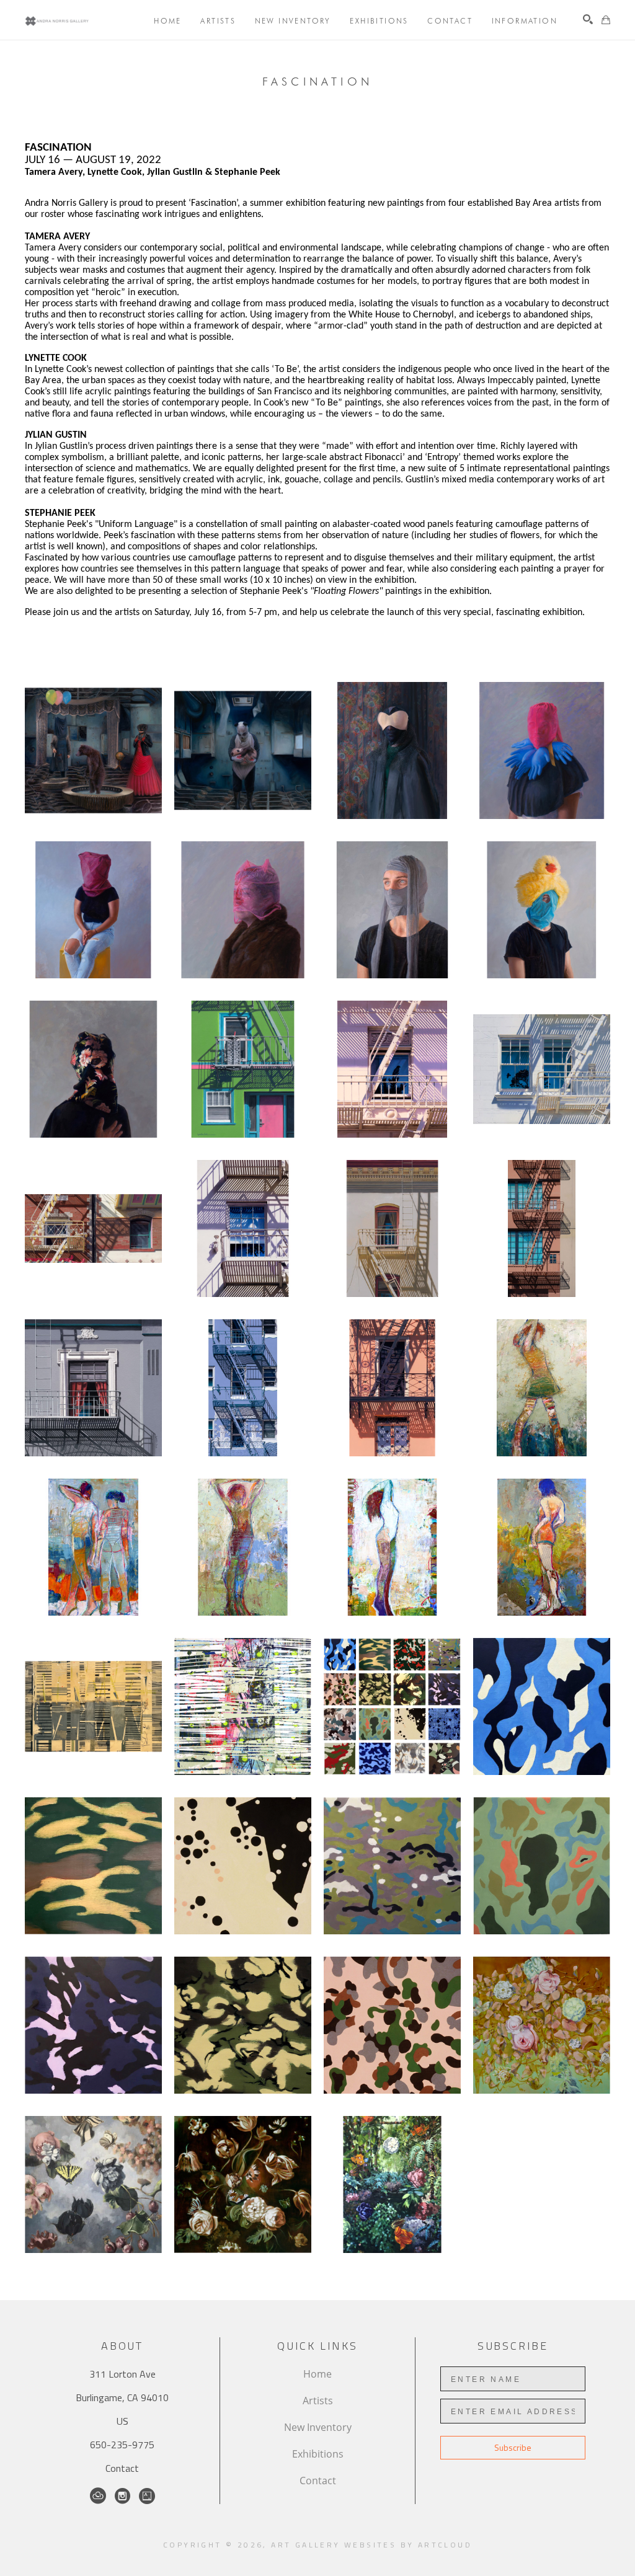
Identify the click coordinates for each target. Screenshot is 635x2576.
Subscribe (513, 2447)
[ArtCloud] (98, 2496)
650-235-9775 (122, 2445)
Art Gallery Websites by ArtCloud (371, 2545)
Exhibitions (318, 2454)
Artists (318, 2401)
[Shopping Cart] (606, 20)
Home (317, 2374)
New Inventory (318, 2427)
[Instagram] (122, 2496)
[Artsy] (147, 2496)
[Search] (588, 19)
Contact (122, 2468)
